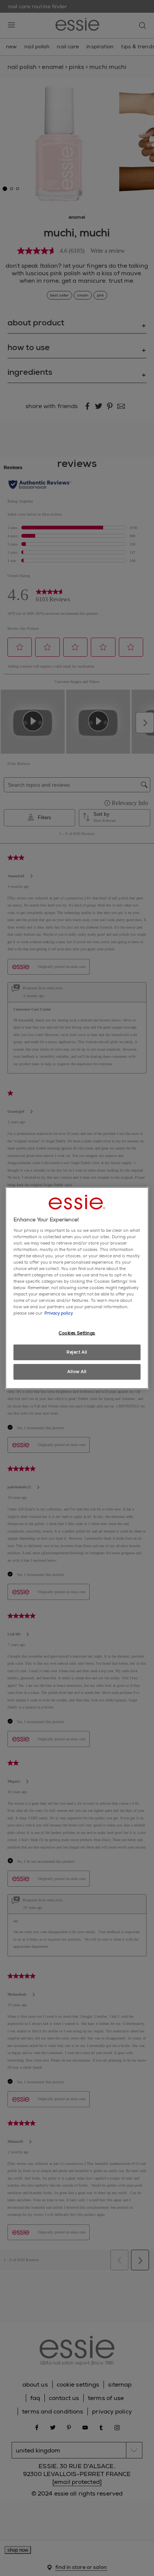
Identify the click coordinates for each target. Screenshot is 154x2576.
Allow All (77, 1372)
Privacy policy (59, 1313)
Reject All (77, 1352)
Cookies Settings (77, 1333)
